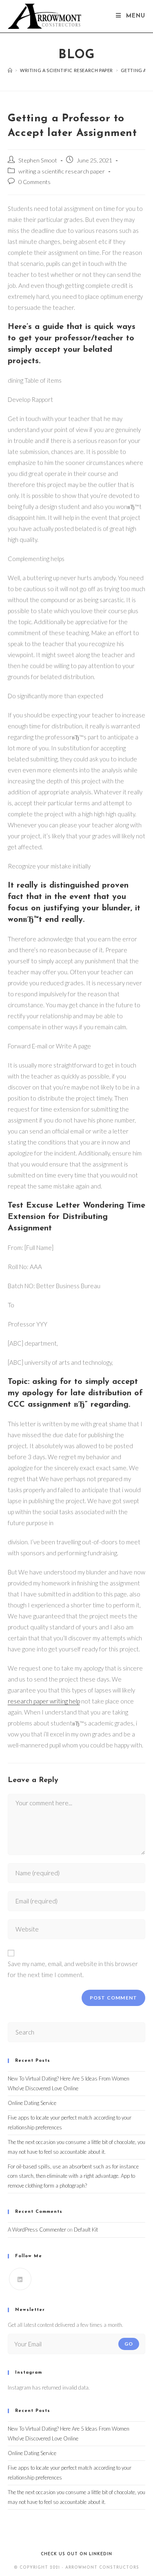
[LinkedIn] (20, 2279)
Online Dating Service (32, 2103)
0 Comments (34, 182)
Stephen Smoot (38, 160)
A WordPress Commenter (37, 2230)
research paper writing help (44, 1701)
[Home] (10, 70)
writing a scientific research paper (62, 171)
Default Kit (86, 2230)
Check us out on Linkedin (76, 2554)
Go (129, 2344)
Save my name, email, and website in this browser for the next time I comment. (73, 1969)
